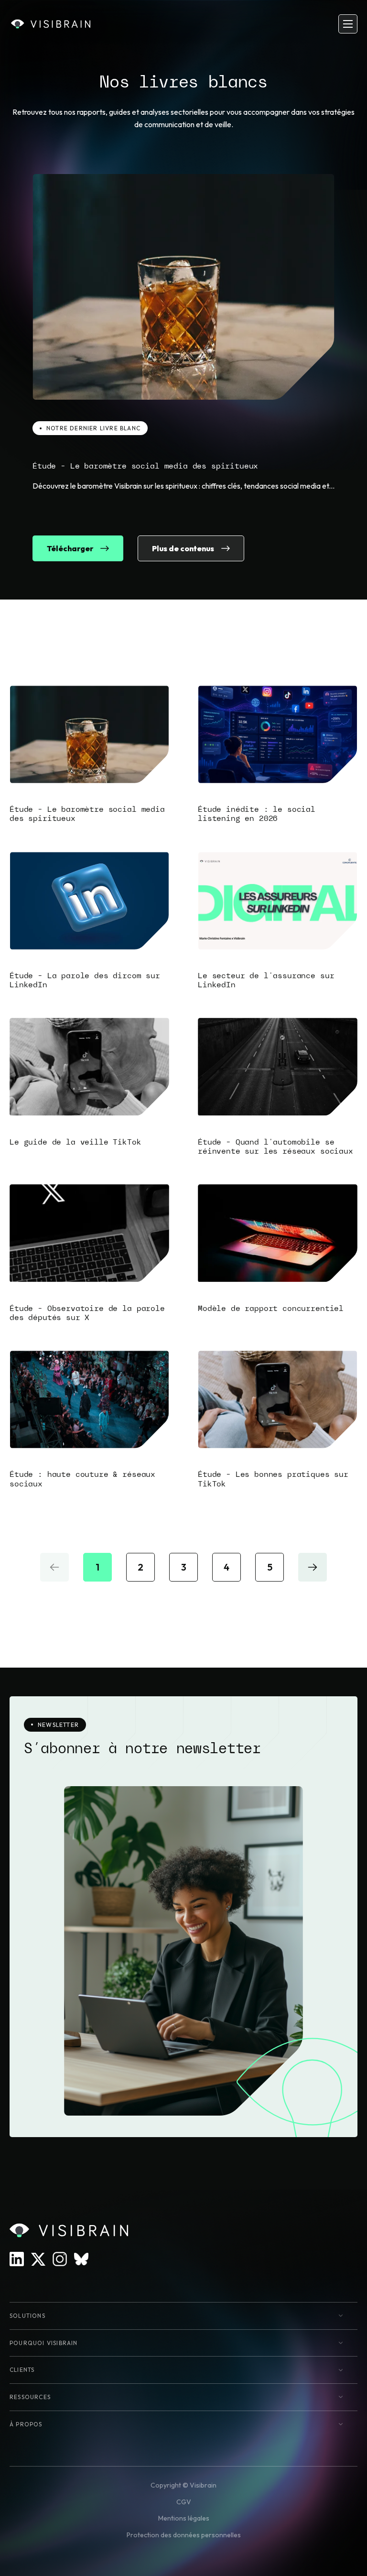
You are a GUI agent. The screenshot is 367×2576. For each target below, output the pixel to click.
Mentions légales (184, 2518)
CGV (184, 2502)
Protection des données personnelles (184, 2535)
